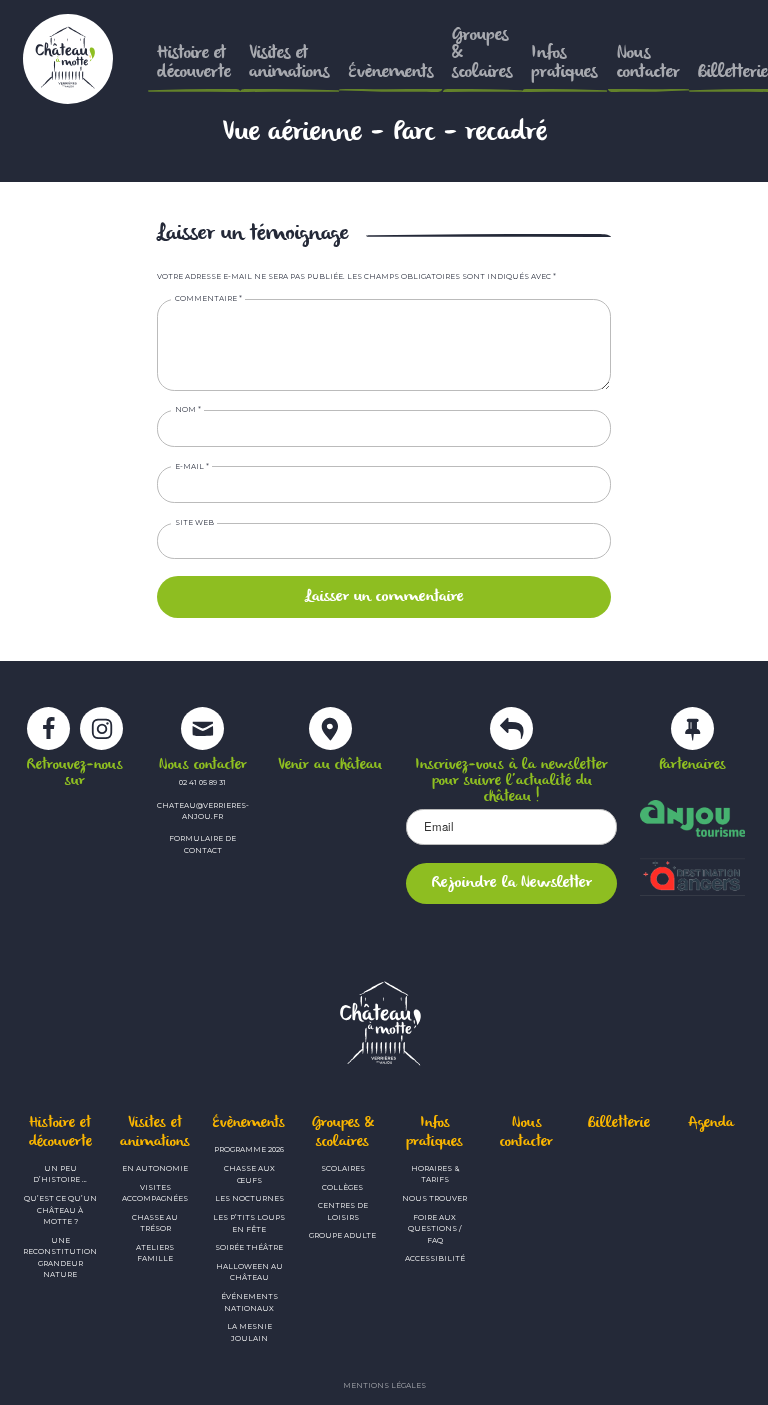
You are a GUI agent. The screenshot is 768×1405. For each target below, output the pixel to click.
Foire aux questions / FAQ (434, 1229)
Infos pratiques (434, 1132)
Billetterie (619, 1123)
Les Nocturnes (249, 1198)
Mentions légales (384, 1385)
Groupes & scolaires (343, 1132)
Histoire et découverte (60, 1132)
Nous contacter (526, 1132)
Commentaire (208, 298)
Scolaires (343, 1168)
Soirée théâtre (249, 1247)
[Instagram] (101, 737)
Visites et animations (155, 1132)
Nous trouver (434, 1198)
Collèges (342, 1187)
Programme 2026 (249, 1149)
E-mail (192, 466)
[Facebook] (48, 737)
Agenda (711, 1123)
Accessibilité (435, 1258)
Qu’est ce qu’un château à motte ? (60, 1210)
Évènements (249, 1123)
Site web (194, 522)
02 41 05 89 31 (202, 782)
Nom (188, 409)
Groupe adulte (342, 1235)
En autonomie (155, 1168)
